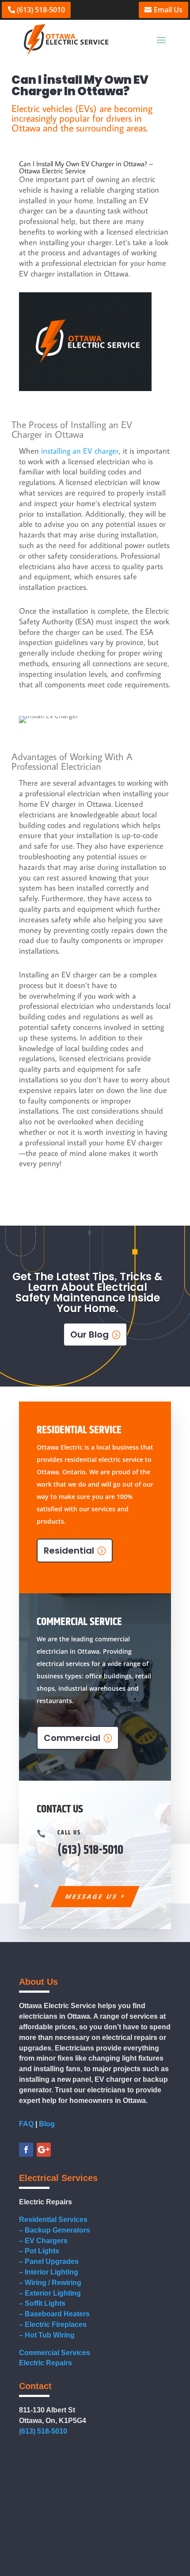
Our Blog (89, 1335)
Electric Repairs (46, 2363)
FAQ (26, 2124)
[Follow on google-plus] (44, 2150)
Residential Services (53, 2220)
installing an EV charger (80, 451)
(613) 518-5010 (41, 10)
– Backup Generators (55, 2230)
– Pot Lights (39, 2251)
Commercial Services (55, 2353)
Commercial (72, 1738)
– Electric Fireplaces (53, 2324)
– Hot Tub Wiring (47, 2335)
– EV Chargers (43, 2241)
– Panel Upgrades (49, 2261)
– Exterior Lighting (50, 2293)
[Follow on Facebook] (26, 2150)
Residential (69, 1551)
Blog (47, 2124)
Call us (69, 1833)
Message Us (91, 1896)
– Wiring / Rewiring (50, 2283)
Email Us (168, 10)
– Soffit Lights (42, 2303)
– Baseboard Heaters (54, 2314)
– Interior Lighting (49, 2272)
